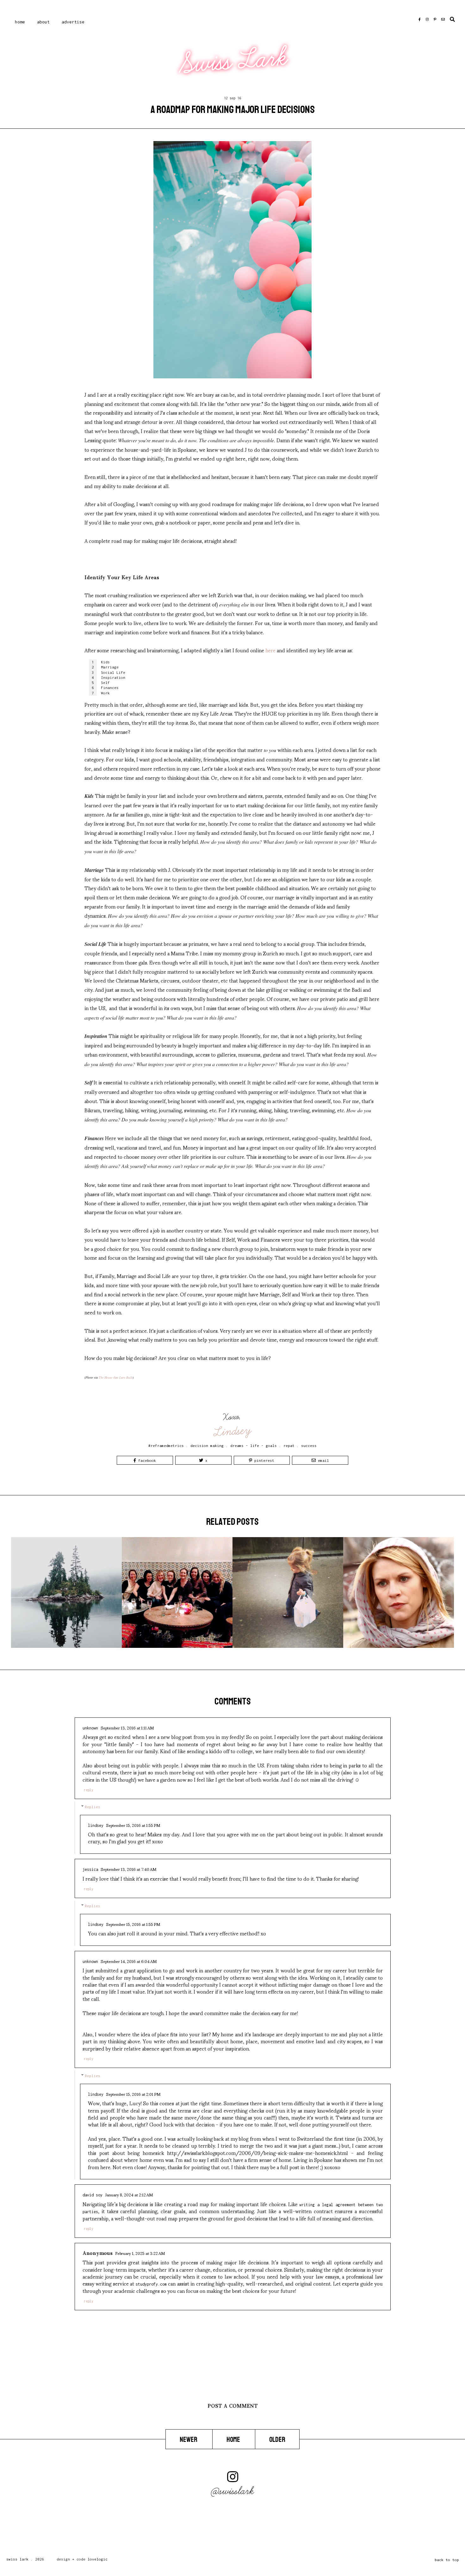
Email (322, 1460)
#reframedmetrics (166, 1446)
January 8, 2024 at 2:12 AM (129, 2194)
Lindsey (233, 1431)
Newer (189, 2440)
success (309, 1446)
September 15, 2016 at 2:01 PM (133, 2094)
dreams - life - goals (254, 1446)
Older (277, 2440)
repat (289, 1446)
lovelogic (98, 2559)
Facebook (146, 1460)
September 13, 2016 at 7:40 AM (128, 1869)
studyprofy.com (151, 2284)
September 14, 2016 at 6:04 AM (129, 1961)
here (270, 650)
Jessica (90, 1869)
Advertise (73, 22)
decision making (207, 1446)
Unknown (90, 1728)
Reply (89, 1790)
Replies (93, 1807)
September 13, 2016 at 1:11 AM (127, 1728)
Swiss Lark (233, 61)
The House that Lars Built (116, 1377)
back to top (447, 2560)
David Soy (93, 2195)
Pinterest (263, 1460)
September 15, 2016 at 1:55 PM (133, 1825)
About (43, 22)
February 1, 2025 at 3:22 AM (140, 2253)
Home (20, 22)
